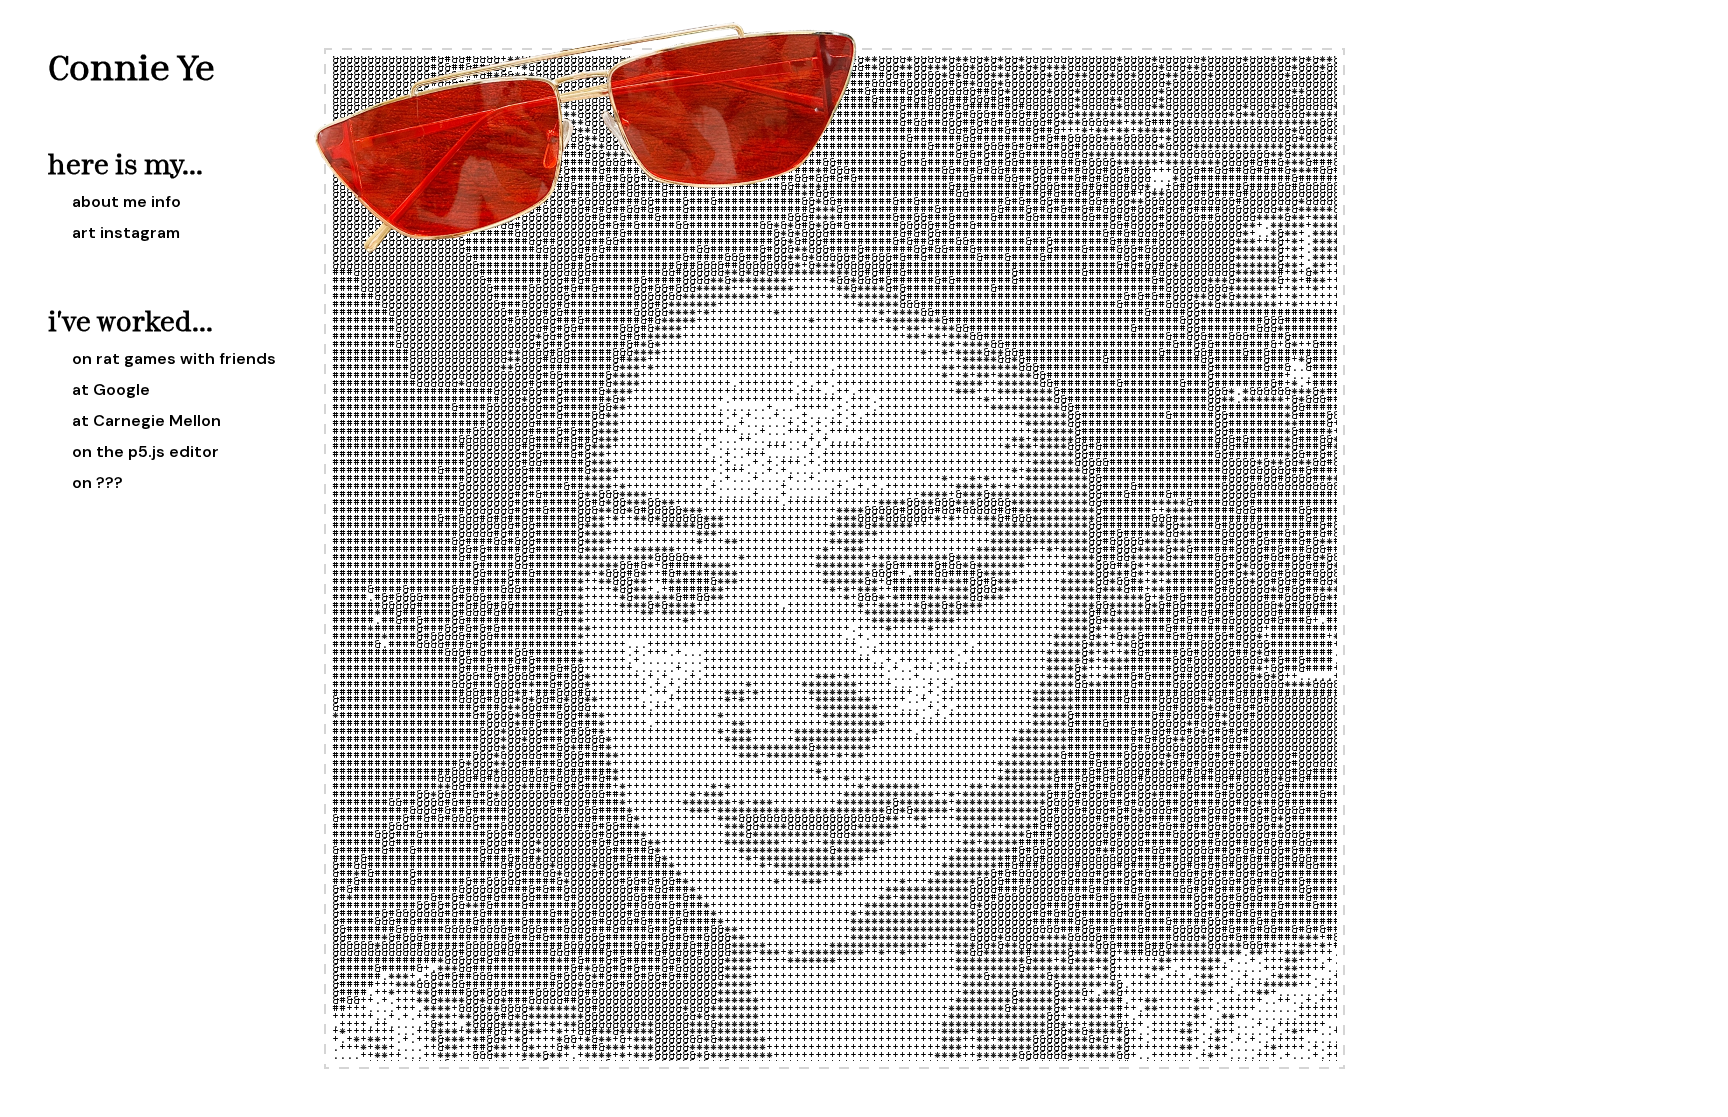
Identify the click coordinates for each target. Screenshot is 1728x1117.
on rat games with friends (174, 358)
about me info (126, 201)
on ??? (97, 482)
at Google (111, 389)
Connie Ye (131, 67)
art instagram (126, 232)
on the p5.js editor (145, 451)
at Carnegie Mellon (146, 420)
